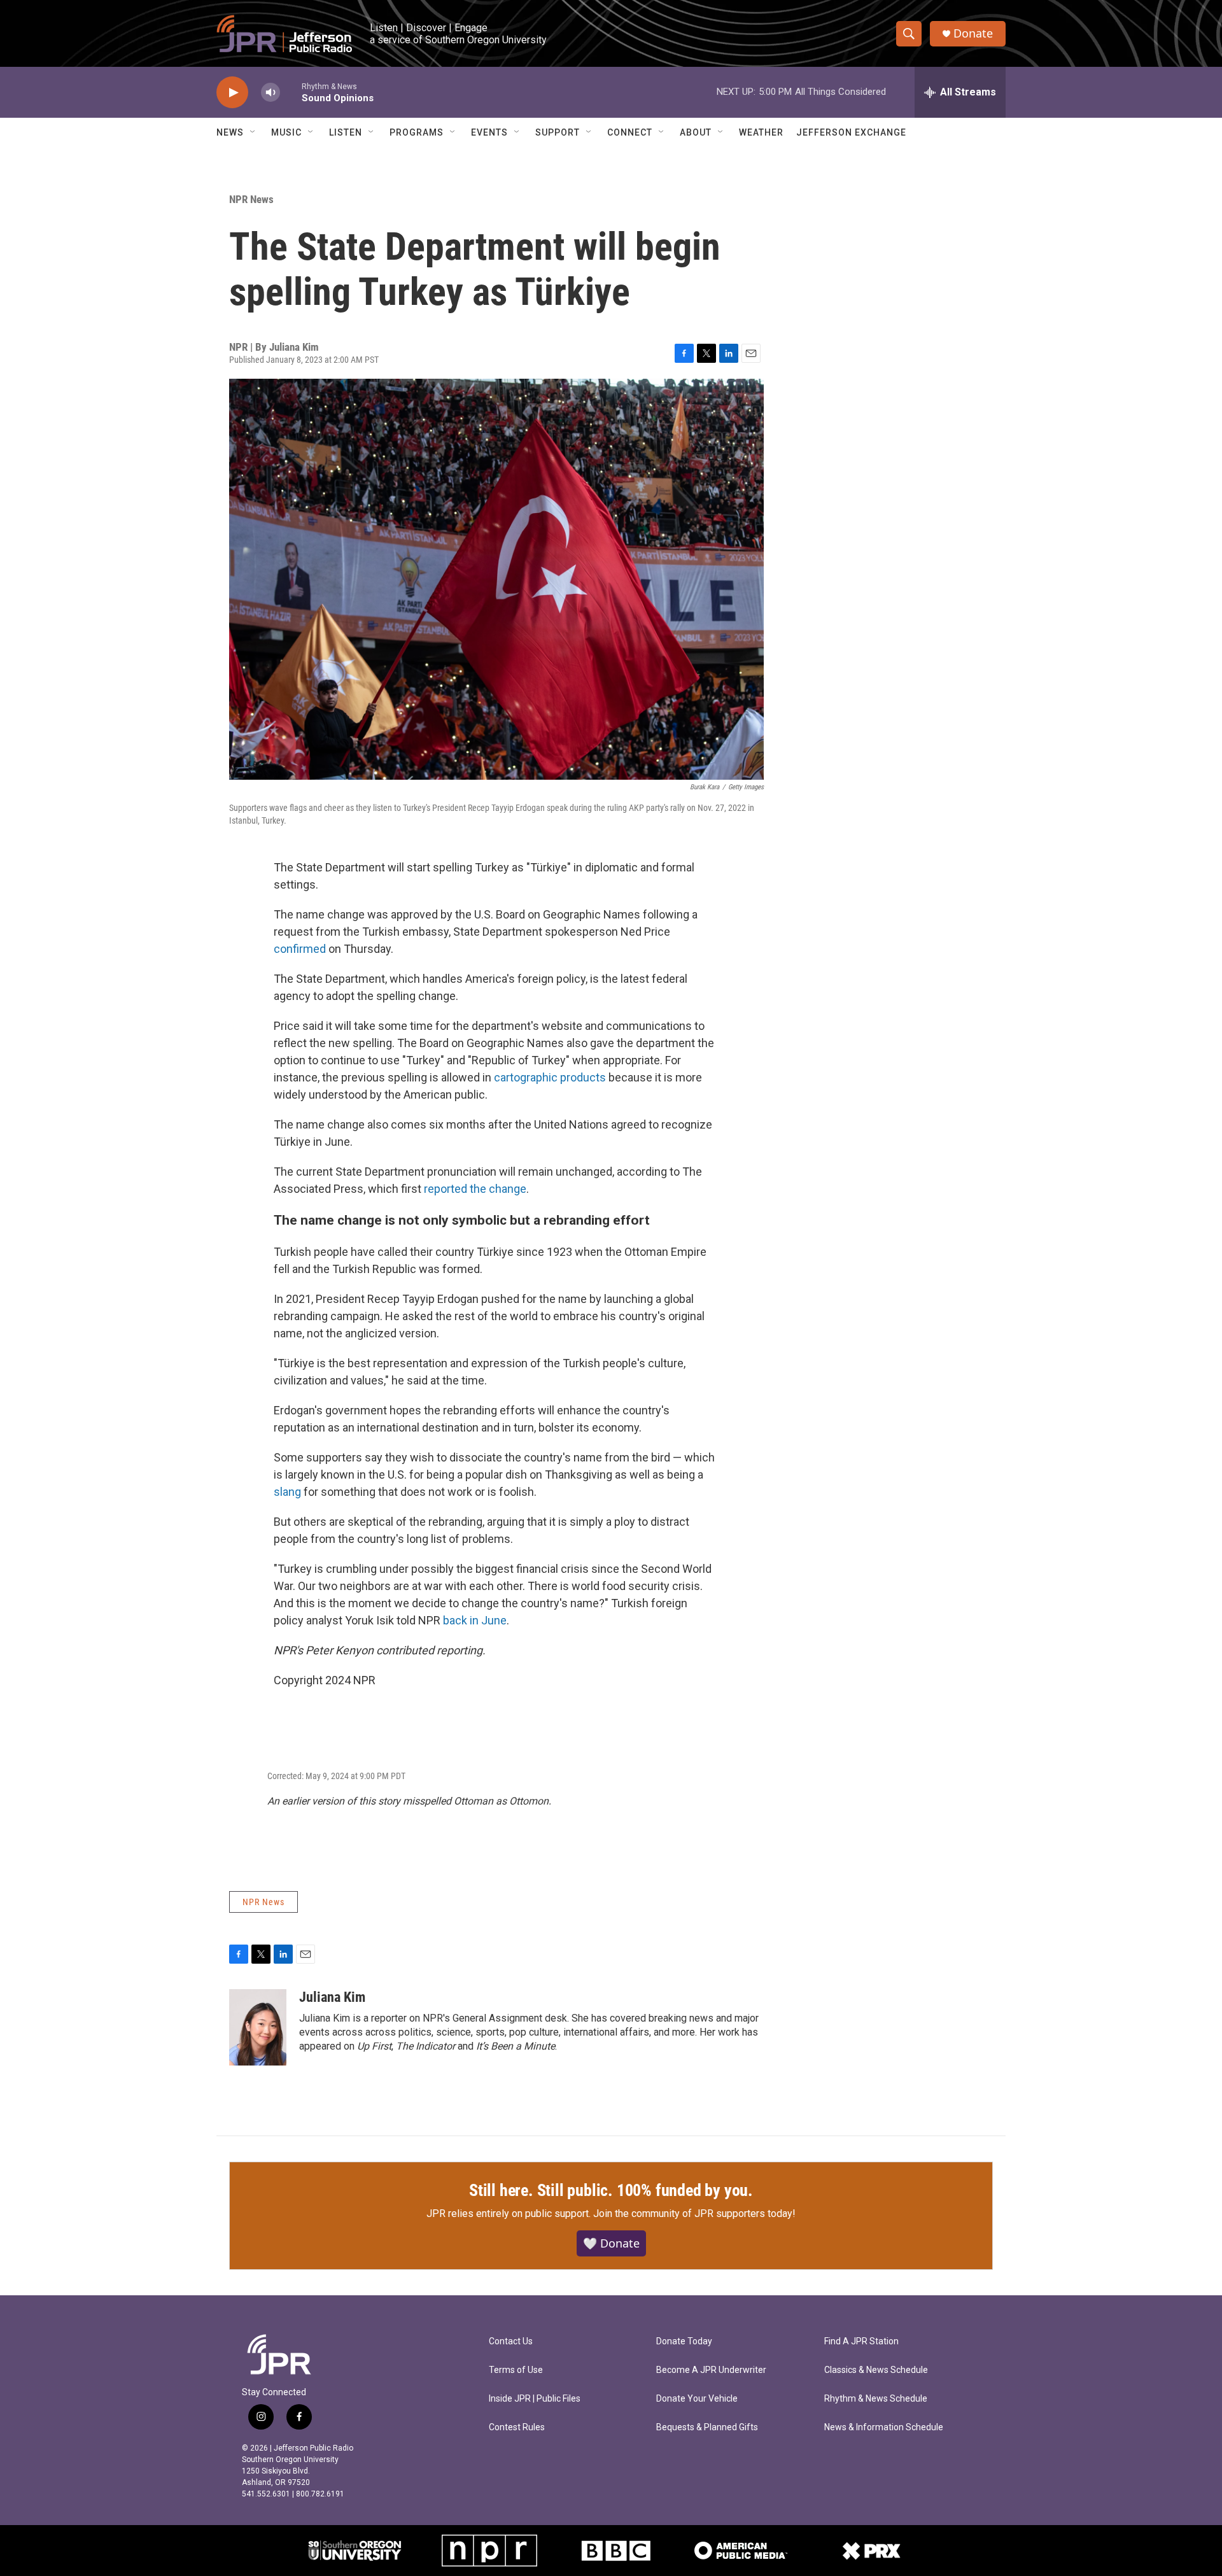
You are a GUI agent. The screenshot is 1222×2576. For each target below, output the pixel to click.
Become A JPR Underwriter (711, 2370)
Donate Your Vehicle (697, 2399)
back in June (475, 1620)
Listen (346, 132)
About (696, 132)
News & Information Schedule (884, 2427)
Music (286, 132)
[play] (232, 93)
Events (489, 132)
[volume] (270, 93)
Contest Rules (517, 2427)
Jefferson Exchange (851, 132)
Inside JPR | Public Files (535, 2399)
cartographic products (550, 1077)
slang (289, 1492)
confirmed (301, 949)
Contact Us (511, 2341)
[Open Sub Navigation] (253, 132)
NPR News (251, 199)
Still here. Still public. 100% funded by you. (611, 2190)
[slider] (291, 92)
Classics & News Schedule (876, 2370)
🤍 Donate (611, 2243)
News (230, 132)
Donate (973, 33)
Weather (761, 132)
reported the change (475, 1189)
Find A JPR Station (861, 2341)
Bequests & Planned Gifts (707, 2427)
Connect (630, 132)
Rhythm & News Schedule (876, 2399)
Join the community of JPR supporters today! (694, 2214)
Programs (417, 132)
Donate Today (684, 2341)
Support (558, 132)
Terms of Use (516, 2370)
